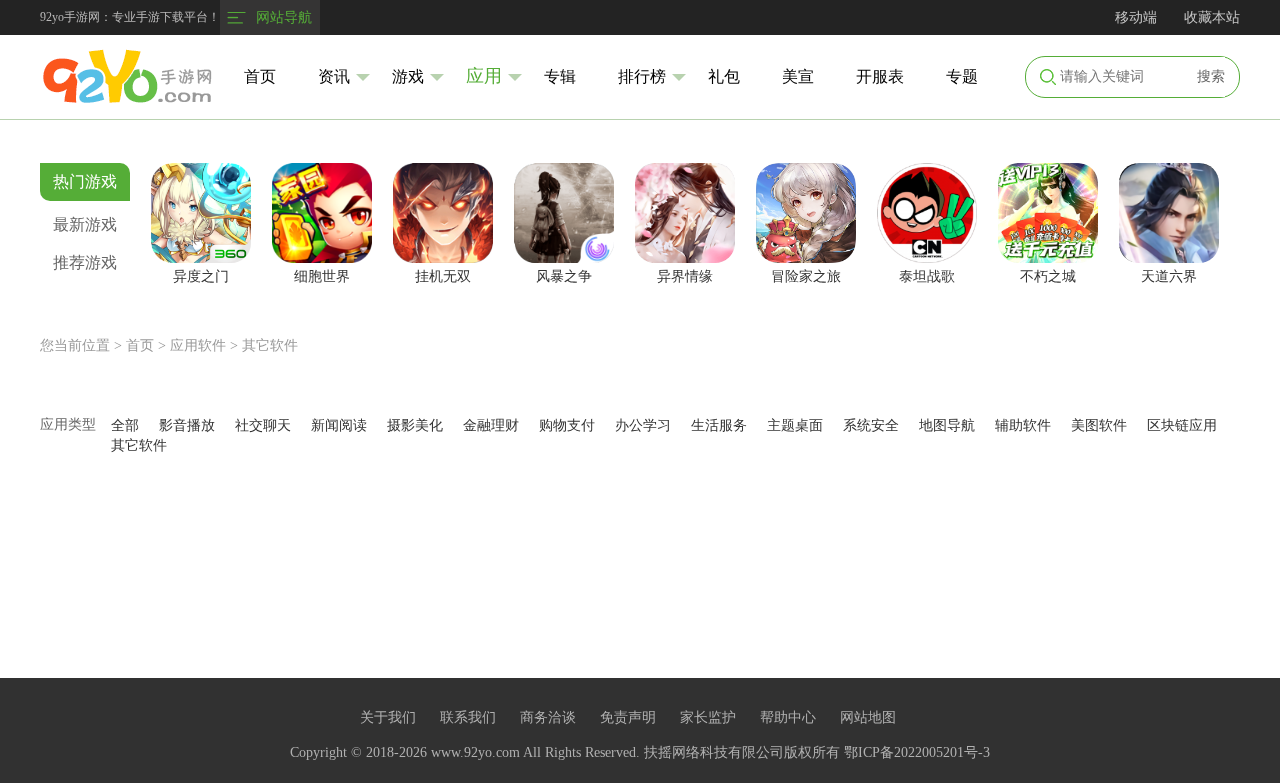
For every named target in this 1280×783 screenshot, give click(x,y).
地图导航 (947, 425)
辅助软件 (1023, 425)
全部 (125, 425)
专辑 (560, 76)
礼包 (724, 76)
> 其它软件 (264, 345)
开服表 (880, 76)
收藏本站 (1212, 17)
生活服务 (719, 425)
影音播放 (187, 425)
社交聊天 (263, 425)
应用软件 (198, 345)
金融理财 (491, 425)
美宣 (798, 76)
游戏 (408, 76)
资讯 (334, 76)
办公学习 (643, 425)
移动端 (1136, 17)
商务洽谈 (548, 717)
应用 (484, 76)
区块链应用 (1182, 425)
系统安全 (871, 425)
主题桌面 (795, 425)
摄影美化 (415, 425)
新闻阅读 (339, 425)
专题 (962, 76)
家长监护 (708, 717)
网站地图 (868, 717)
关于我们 (388, 717)
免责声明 (628, 717)
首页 (260, 76)
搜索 (1211, 76)
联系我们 (468, 717)
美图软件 (1099, 425)
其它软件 (139, 445)
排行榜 (642, 76)
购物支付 (567, 425)
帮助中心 (788, 717)
